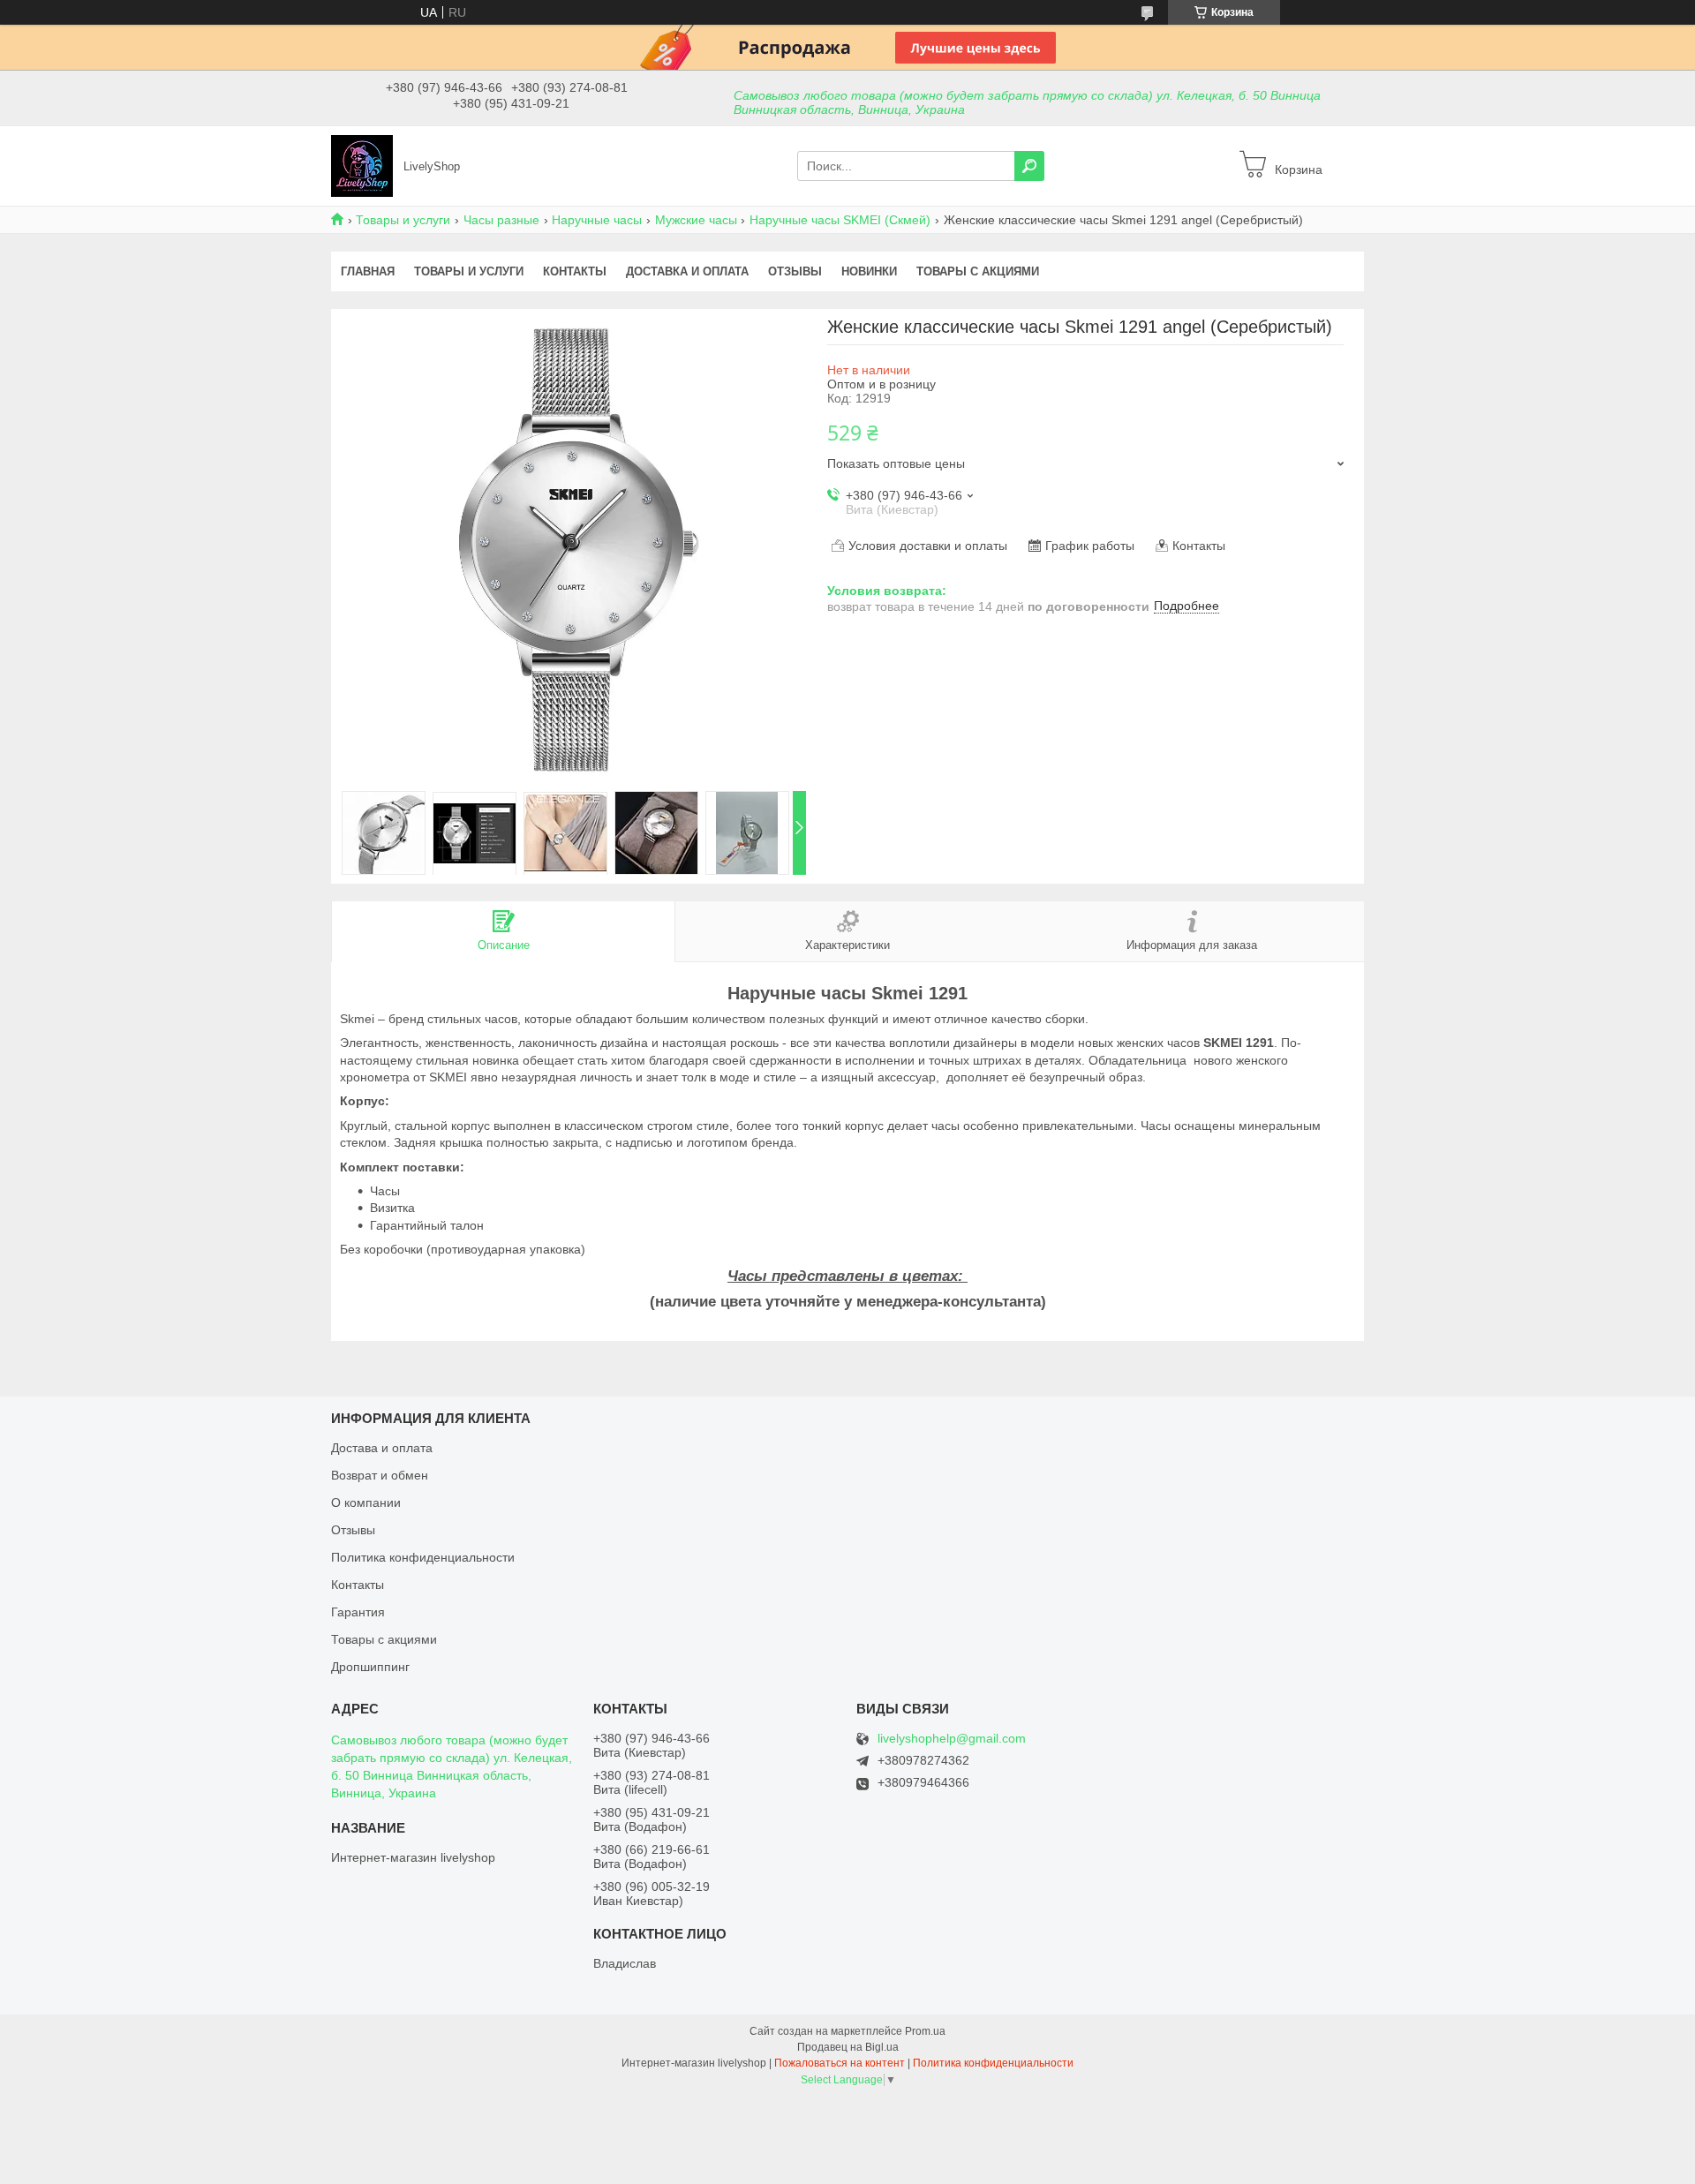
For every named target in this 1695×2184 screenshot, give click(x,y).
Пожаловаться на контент (840, 2063)
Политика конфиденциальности (423, 1557)
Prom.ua (925, 2031)
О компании (366, 1502)
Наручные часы (597, 220)
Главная (368, 271)
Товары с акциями (978, 271)
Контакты (575, 271)
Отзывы (795, 271)
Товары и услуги (403, 220)
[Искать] (1029, 166)
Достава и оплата (382, 1448)
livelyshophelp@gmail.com (952, 1739)
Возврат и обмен (380, 1475)
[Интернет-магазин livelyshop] (362, 165)
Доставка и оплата (687, 271)
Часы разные (501, 220)
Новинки (869, 271)
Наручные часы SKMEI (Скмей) (840, 220)
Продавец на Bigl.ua (848, 2047)
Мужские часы (696, 220)
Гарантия (358, 1612)
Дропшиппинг (370, 1667)
